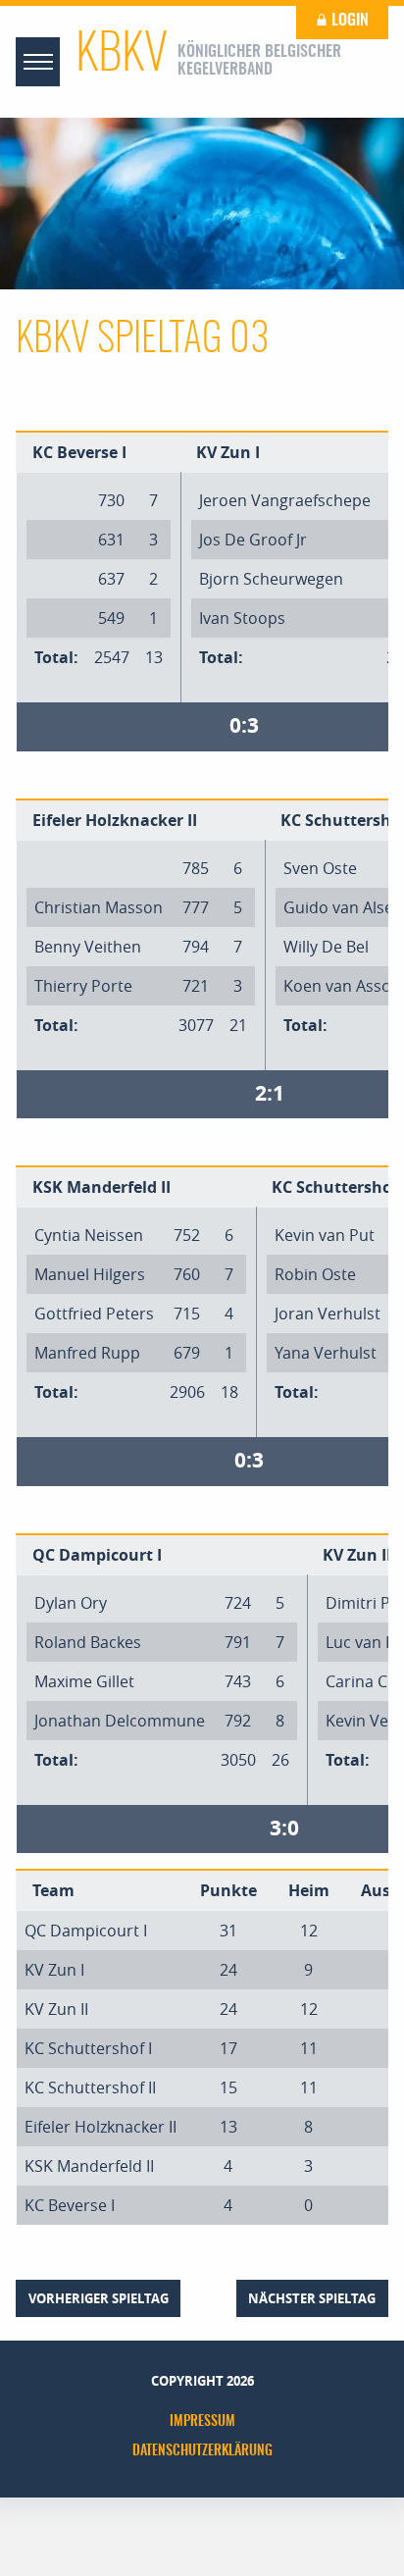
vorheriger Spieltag (99, 2298)
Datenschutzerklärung (202, 2451)
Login (348, 21)
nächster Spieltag (312, 2298)
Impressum (202, 2422)
